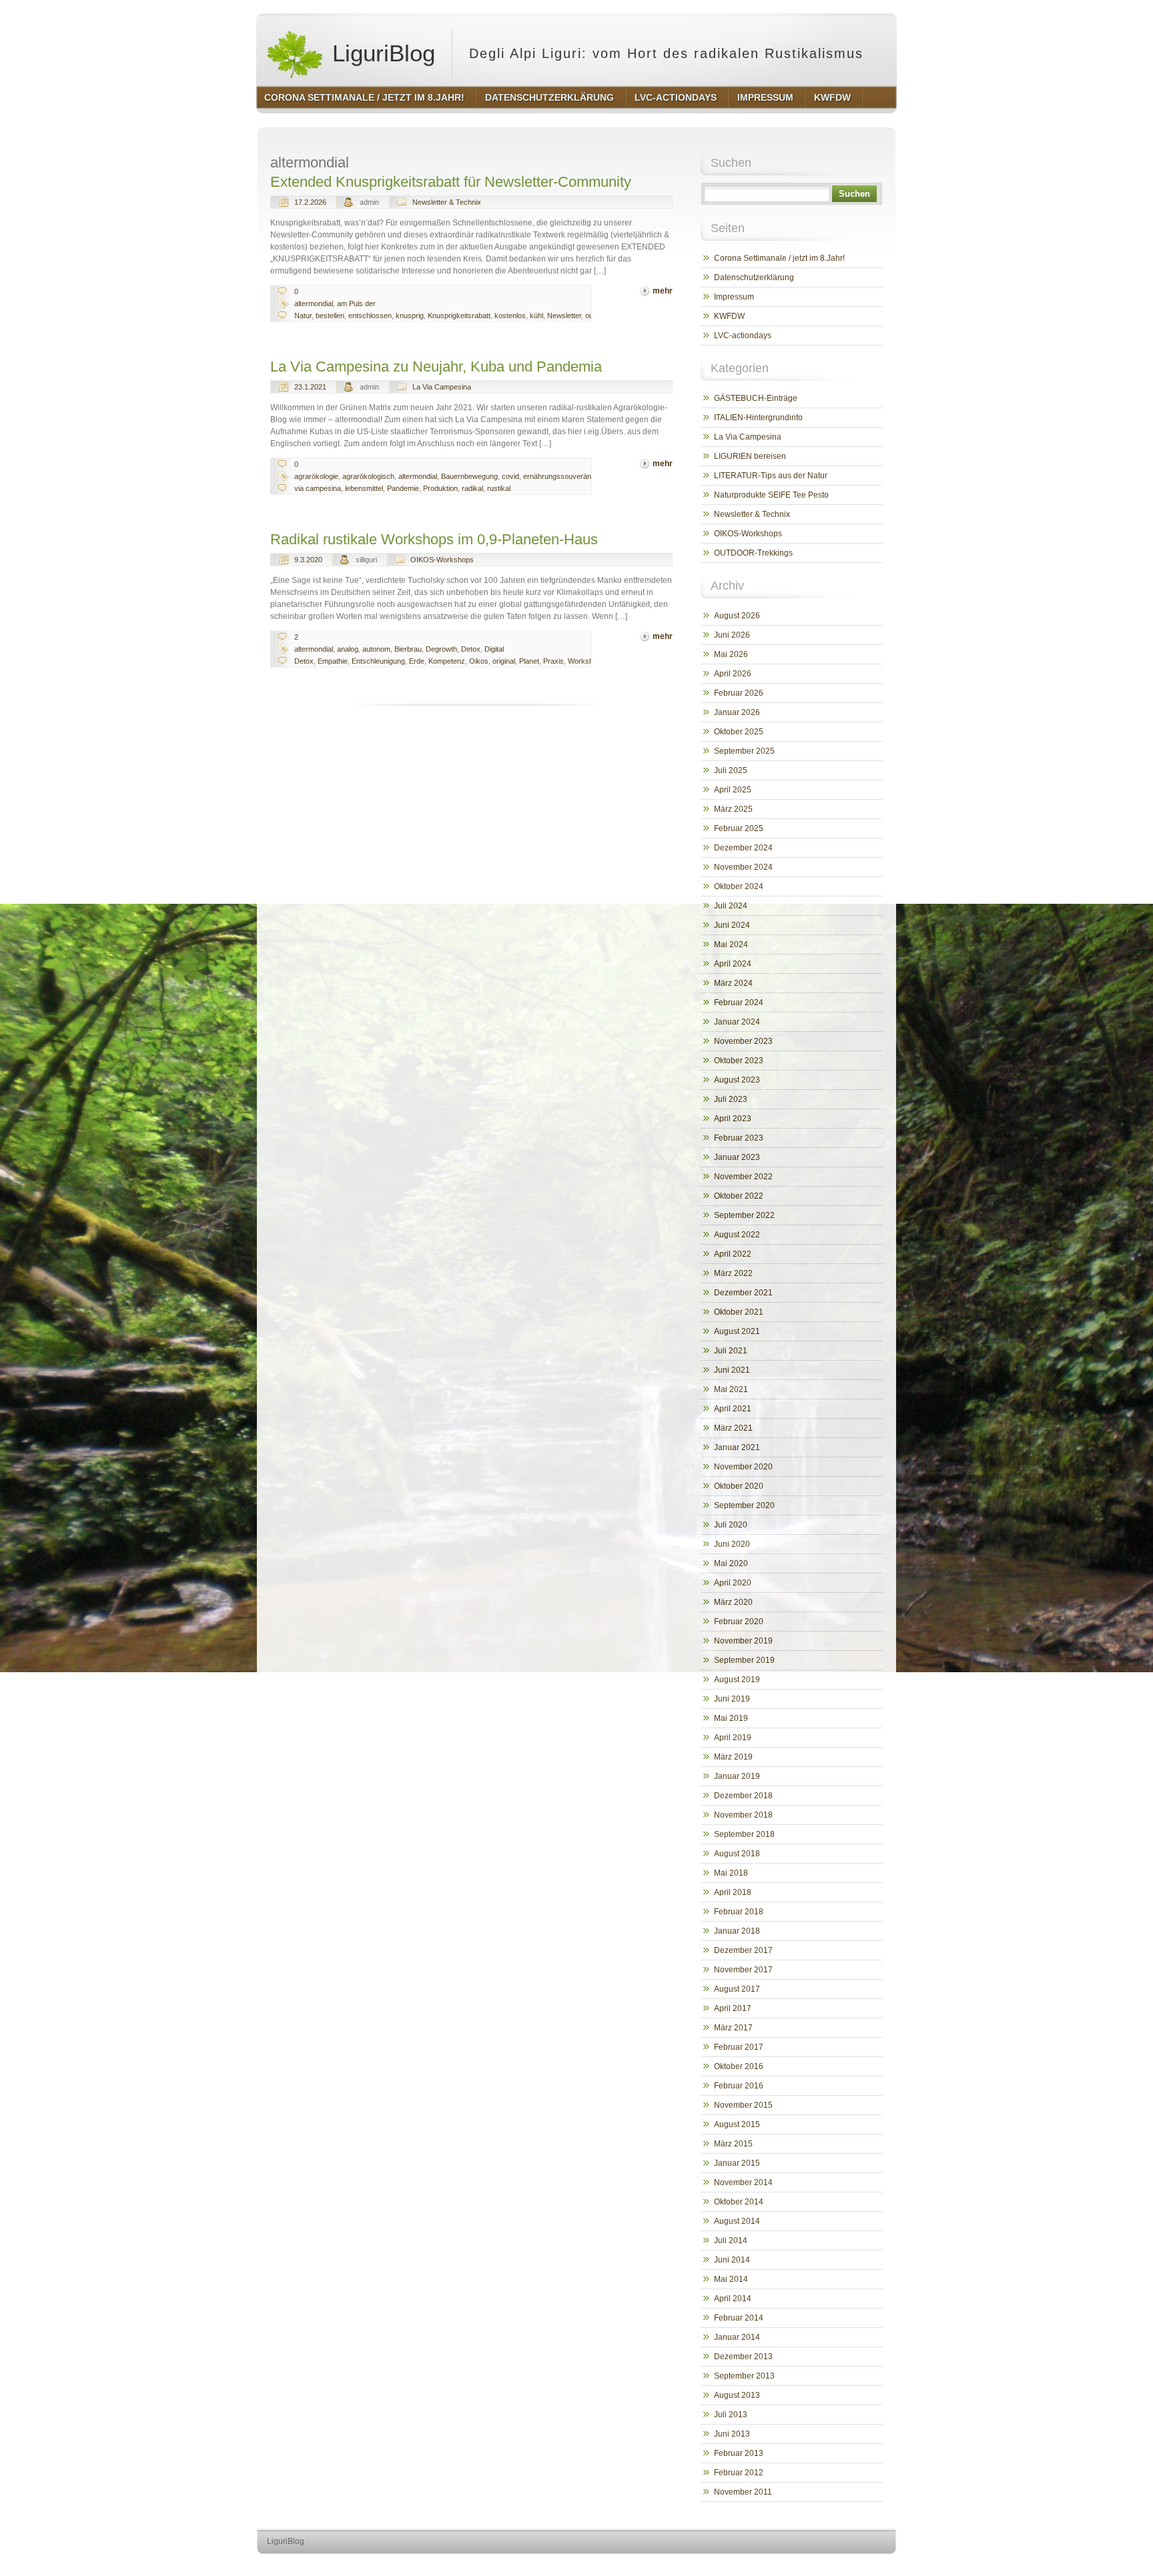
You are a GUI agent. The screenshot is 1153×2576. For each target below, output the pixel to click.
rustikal (499, 488)
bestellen (330, 315)
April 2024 (733, 964)
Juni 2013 (732, 2434)
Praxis (553, 661)
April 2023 (733, 1119)
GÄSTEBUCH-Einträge (756, 398)
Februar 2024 (739, 1003)
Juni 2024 (732, 925)
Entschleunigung (378, 661)
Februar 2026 (739, 693)
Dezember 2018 (743, 1796)
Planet (529, 661)
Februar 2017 (739, 2047)
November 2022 (743, 1177)
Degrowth (441, 649)
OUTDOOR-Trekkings (753, 553)
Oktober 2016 (739, 2066)
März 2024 (733, 983)
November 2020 (743, 1467)
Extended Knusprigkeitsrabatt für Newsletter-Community (451, 182)
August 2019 (737, 1680)
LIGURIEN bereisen (750, 456)
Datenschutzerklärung (754, 277)
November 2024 (743, 867)
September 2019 (744, 1660)
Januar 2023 (737, 1157)
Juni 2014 (732, 2260)
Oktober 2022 (739, 1196)
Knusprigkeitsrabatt (459, 315)
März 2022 (733, 1273)
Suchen (854, 194)
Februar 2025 (739, 828)
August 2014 (737, 2221)
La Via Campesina (442, 387)
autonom (376, 649)
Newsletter (564, 315)
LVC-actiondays (743, 336)
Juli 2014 (731, 2240)
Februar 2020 (739, 1622)
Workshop (585, 661)
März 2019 (733, 1757)
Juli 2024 (731, 906)
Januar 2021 (737, 1447)
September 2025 (744, 751)
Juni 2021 (732, 1370)
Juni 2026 (732, 635)
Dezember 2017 (743, 1950)
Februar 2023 (739, 1138)
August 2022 (737, 1235)
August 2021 (737, 1331)
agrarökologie (316, 476)
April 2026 (733, 674)
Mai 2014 (731, 2279)
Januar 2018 (737, 1931)
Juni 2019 (732, 1699)
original (504, 661)
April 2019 (733, 1738)
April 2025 (733, 790)
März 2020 (733, 1602)
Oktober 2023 (739, 1061)
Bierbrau (408, 649)
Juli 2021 (731, 1351)
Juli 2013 (731, 2415)
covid (510, 476)
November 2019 (743, 1641)
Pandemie (403, 488)
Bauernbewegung (469, 476)
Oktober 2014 (739, 2202)
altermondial (314, 303)
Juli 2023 (731, 1099)
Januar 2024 (737, 1022)
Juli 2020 (731, 1525)
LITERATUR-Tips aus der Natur (771, 476)
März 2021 (733, 1428)
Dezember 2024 (743, 848)
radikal (472, 488)
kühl (536, 315)
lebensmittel (364, 488)
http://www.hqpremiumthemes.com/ (843, 2566)
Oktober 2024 (739, 886)
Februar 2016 (739, 2086)
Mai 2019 (731, 1718)
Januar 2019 (737, 1776)
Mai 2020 (731, 1563)
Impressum (734, 297)
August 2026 (737, 616)
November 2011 (743, 2492)
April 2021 (733, 1409)
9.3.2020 (308, 560)
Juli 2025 (731, 770)
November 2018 (743, 1815)
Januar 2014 (737, 2337)
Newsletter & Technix (447, 202)
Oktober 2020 (739, 1486)
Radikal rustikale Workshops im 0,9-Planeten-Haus (434, 539)
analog (348, 649)
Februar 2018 (739, 1912)
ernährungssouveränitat (562, 476)
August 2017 (737, 1989)
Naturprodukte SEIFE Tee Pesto (771, 495)
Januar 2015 (737, 2163)
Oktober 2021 (739, 1312)
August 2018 (737, 1854)
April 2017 (733, 2008)
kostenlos (510, 315)
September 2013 (744, 2376)
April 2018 (733, 1892)
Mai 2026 (731, 654)
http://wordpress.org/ (742, 2566)
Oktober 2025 (739, 732)
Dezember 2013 (743, 2357)
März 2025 (733, 809)
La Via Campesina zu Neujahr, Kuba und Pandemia (436, 367)
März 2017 (733, 2028)
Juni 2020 (732, 1544)
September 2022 (744, 1215)
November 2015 (743, 2105)
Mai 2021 (731, 1389)
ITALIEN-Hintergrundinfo (758, 418)
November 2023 (743, 1041)
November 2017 (743, 1970)
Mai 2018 (731, 1873)
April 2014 (733, 2299)
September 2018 (744, 1834)
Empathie (333, 661)
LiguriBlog (380, 53)
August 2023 (737, 1080)
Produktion (440, 488)
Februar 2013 (739, 2453)
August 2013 (737, 2395)
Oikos (479, 661)
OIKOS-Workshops (442, 560)
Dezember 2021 (743, 1293)
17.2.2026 (310, 202)
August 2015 (737, 2124)
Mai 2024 (731, 944)
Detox (471, 649)
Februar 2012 (739, 2473)
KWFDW (729, 316)
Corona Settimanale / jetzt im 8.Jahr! (779, 258)
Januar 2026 (737, 712)
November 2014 (743, 2182)
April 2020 (733, 1583)
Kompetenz (447, 661)
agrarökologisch (368, 476)
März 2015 (733, 2144)
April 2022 (733, 1254)
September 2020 (744, 1505)
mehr (663, 291)
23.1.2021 (310, 387)
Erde (417, 661)
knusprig (410, 315)
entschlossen (370, 315)
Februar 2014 (739, 2318)
